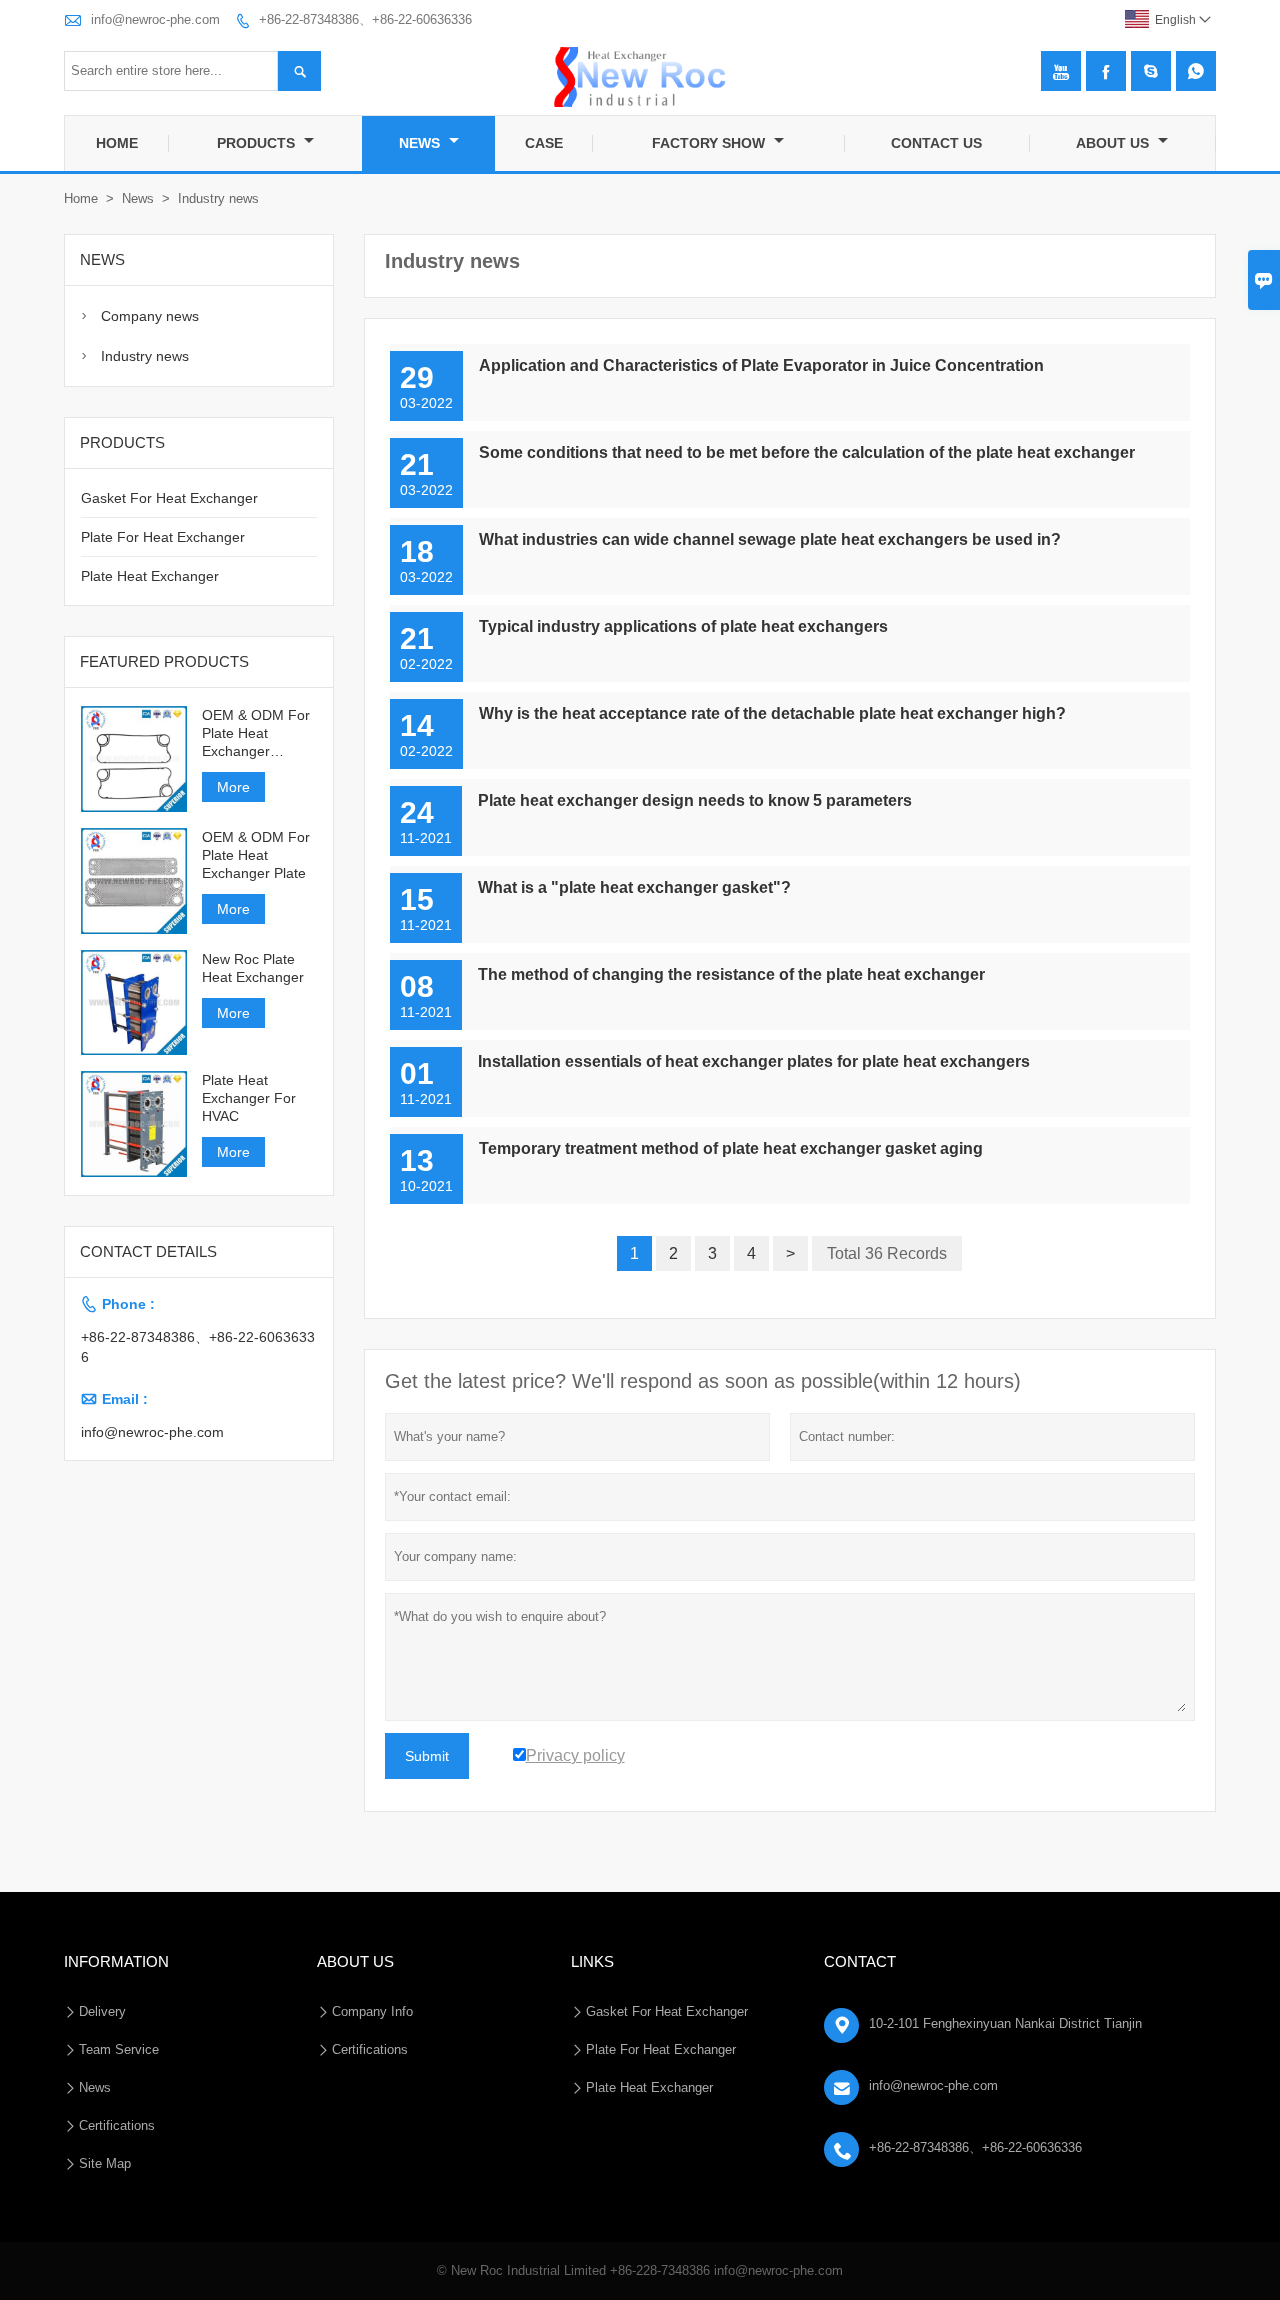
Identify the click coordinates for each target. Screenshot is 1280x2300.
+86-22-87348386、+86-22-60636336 (365, 19)
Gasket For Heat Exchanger (169, 498)
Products (258, 143)
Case (544, 143)
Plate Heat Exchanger (150, 576)
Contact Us (936, 143)
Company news (150, 316)
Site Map (105, 2163)
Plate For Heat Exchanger (163, 537)
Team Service (119, 2049)
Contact (860, 1961)
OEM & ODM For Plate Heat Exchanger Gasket (256, 733)
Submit (427, 1756)
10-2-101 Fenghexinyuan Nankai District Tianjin (1005, 2023)
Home (117, 143)
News (421, 143)
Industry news (145, 356)
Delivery (102, 2011)
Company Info (372, 2011)
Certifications (117, 2125)
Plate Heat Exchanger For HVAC (249, 1098)
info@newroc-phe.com (155, 19)
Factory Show (710, 143)
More (233, 787)
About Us (1114, 143)
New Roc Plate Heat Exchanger (253, 968)
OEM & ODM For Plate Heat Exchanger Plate (256, 855)
